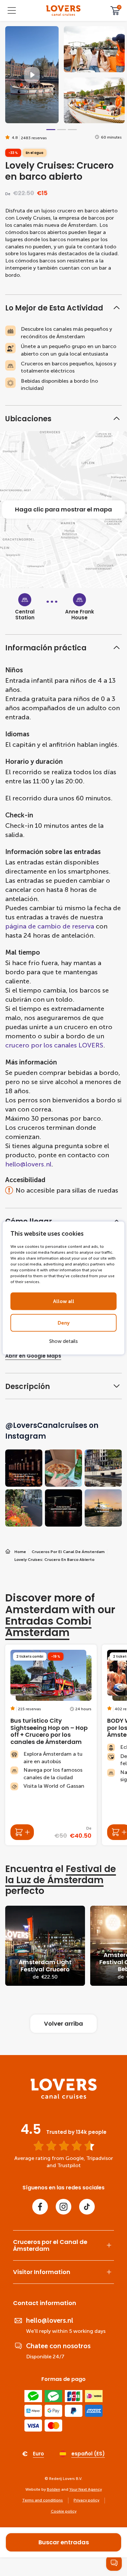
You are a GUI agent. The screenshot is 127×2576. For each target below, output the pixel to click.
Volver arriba (63, 2024)
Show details (63, 1341)
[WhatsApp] (114, 2563)
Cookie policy (64, 2511)
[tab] (51, 130)
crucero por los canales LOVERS (54, 1045)
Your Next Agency (86, 2489)
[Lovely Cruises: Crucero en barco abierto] (63, 11)
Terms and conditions (42, 2500)
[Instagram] (63, 2207)
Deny (64, 1323)
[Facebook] (40, 2207)
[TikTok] (87, 2207)
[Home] (64, 2097)
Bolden (54, 2489)
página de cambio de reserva (50, 926)
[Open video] (32, 75)
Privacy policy (86, 2500)
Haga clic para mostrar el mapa (63, 509)
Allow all (64, 1301)
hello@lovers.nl (28, 1164)
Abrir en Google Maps (33, 1356)
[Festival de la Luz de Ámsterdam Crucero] (45, 1946)
